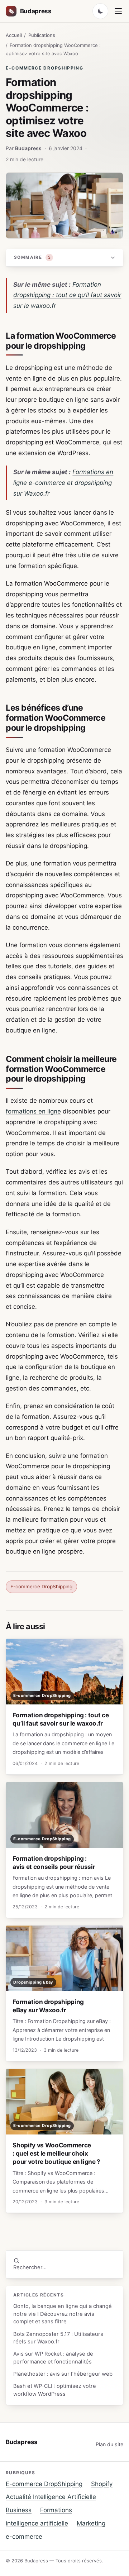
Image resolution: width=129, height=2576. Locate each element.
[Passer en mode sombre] (100, 11)
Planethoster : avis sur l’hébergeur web (63, 2374)
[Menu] (118, 11)
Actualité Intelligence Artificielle (51, 2497)
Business (19, 2510)
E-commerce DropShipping (45, 68)
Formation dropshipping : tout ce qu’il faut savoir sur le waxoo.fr (67, 295)
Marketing (91, 2523)
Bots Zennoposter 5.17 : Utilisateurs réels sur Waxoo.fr (58, 2338)
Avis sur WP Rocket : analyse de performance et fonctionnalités (53, 2358)
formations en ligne (33, 1111)
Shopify (102, 2484)
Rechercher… (30, 2267)
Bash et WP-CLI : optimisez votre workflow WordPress (55, 2390)
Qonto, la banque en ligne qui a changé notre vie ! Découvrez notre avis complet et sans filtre (63, 2314)
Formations (56, 2510)
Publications (42, 35)
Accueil (14, 35)
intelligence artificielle (37, 2523)
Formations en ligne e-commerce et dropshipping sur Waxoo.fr (63, 483)
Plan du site (109, 2444)
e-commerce (24, 2537)
